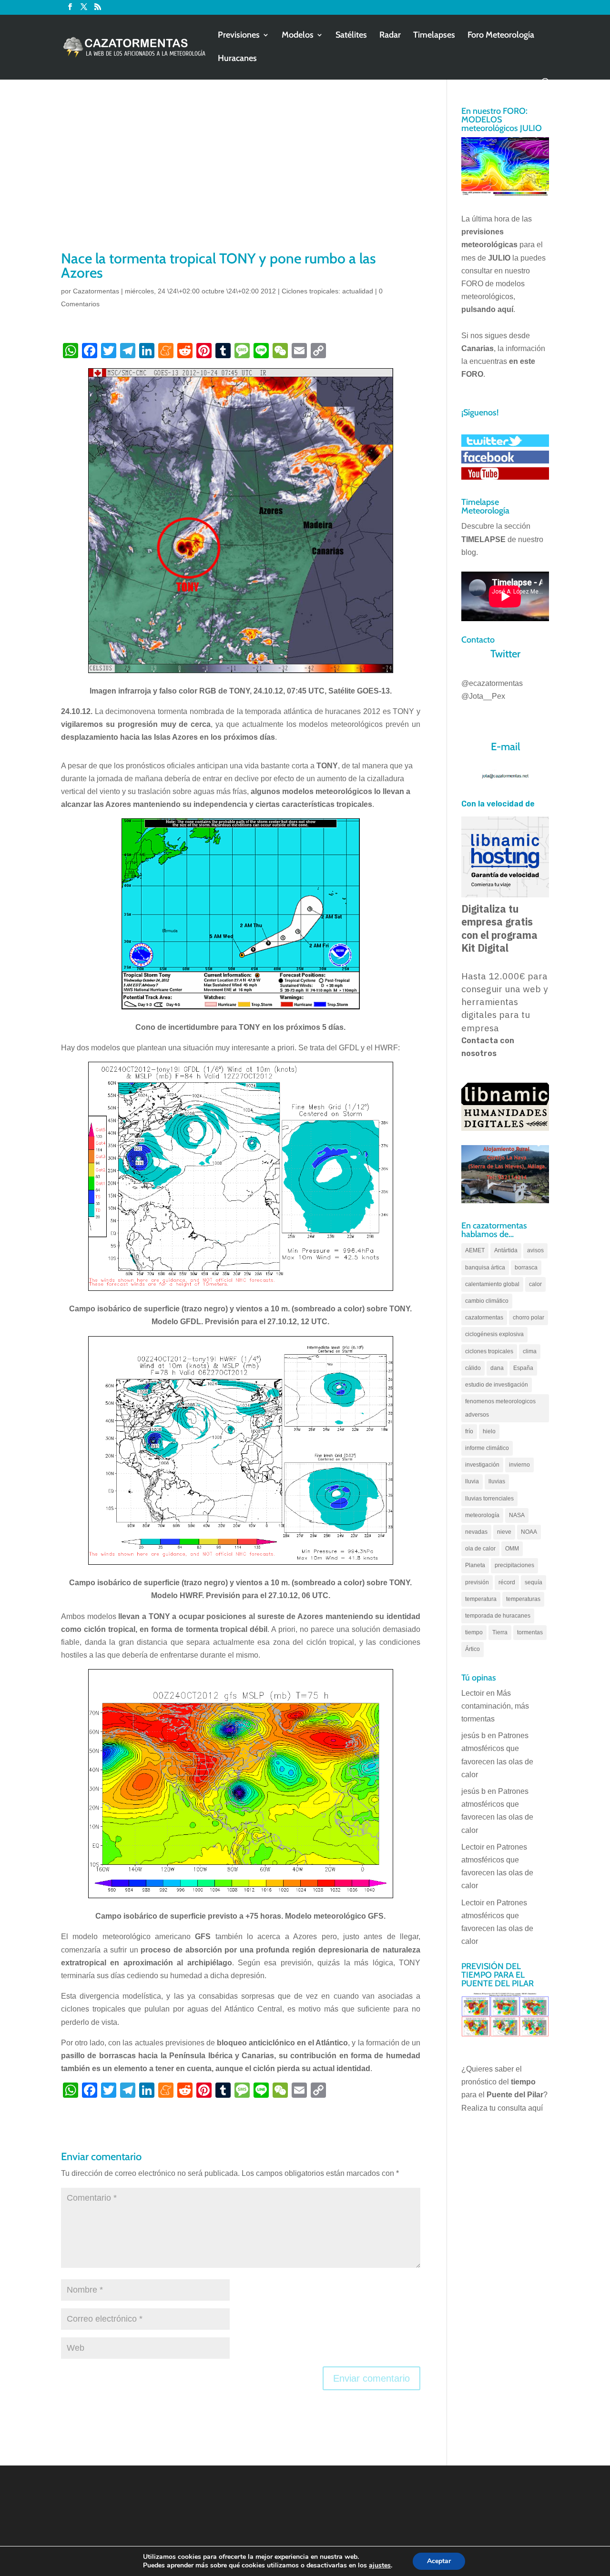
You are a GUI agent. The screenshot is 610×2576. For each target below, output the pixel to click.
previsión (477, 1582)
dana (497, 1368)
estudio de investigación (497, 1385)
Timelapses (434, 36)
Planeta (475, 1565)
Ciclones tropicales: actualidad (327, 291)
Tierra (500, 1632)
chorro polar (529, 1318)
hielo (489, 1431)
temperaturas (523, 1599)
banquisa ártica (485, 1268)
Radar (390, 36)
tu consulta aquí (516, 2108)
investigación (482, 1465)
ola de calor (480, 1549)
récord (507, 1582)
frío (469, 1431)
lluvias (497, 1481)
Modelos (298, 36)
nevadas (476, 1532)
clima (530, 1351)
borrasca (526, 1268)
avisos (535, 1250)
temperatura (481, 1599)
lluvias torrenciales (489, 1499)
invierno (519, 1465)
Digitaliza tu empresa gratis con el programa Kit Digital (499, 928)
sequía (534, 1582)
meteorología (482, 1515)
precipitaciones (514, 1565)
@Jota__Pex (483, 696)
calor (535, 1284)
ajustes (380, 2566)
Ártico (473, 1649)
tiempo (474, 1632)
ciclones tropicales (489, 1351)
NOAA (529, 1532)
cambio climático (487, 1301)
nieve (504, 1532)
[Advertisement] (241, 177)
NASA (517, 1515)
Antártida (506, 1250)
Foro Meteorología (501, 36)
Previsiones (239, 36)
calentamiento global (492, 1284)
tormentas (530, 1632)
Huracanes (237, 59)
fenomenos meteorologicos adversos (500, 1408)
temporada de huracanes (498, 1616)
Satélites (351, 36)
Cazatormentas (96, 291)
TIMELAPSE (483, 539)
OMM (512, 1549)
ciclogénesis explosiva (494, 1334)
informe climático (487, 1448)
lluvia (472, 1481)
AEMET (475, 1250)
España (523, 1368)
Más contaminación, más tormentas (495, 1706)
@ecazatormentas (492, 683)
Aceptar (439, 2561)
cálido (473, 1368)
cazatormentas (484, 1318)
